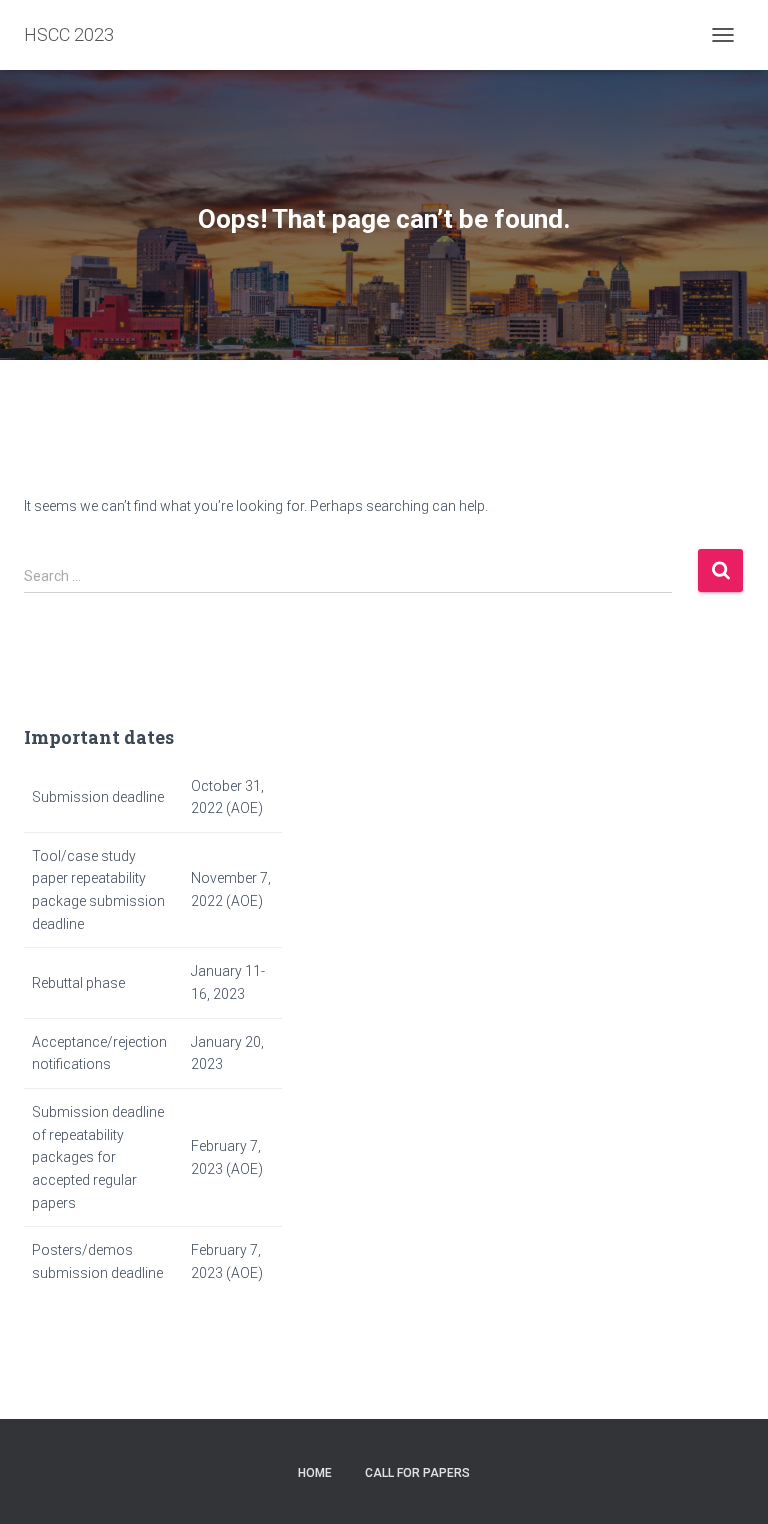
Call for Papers (417, 1473)
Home (315, 1473)
